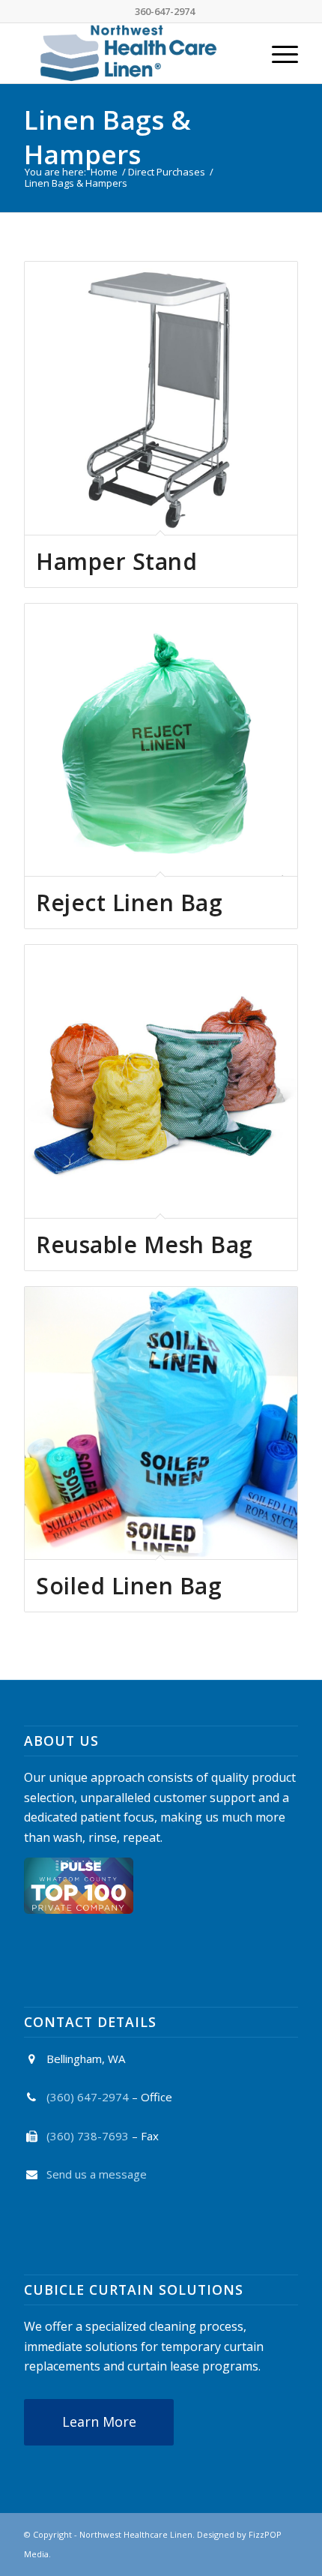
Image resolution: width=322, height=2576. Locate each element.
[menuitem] (277, 53)
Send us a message (97, 2174)
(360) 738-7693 (88, 2136)
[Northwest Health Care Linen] (133, 53)
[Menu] (277, 53)
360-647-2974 (165, 11)
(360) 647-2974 (88, 2097)
